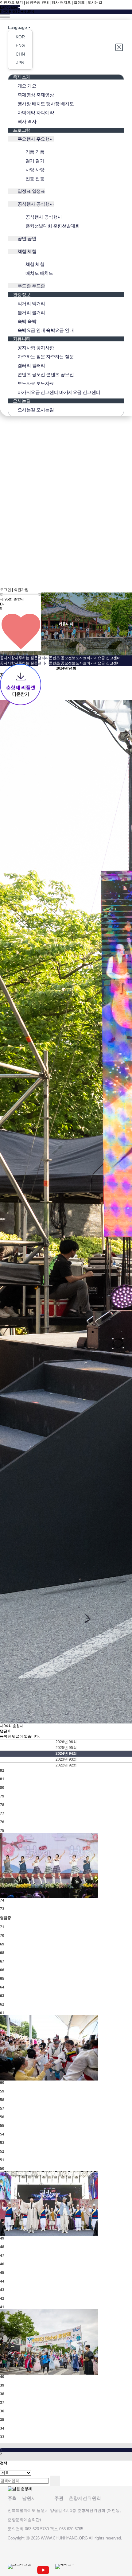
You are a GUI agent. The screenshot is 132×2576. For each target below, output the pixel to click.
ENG (13, 12)
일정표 (79, 2)
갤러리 (43, 658)
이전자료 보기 (12, 2)
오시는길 (95, 2)
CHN (22, 12)
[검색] (55, 2481)
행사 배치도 (61, 2)
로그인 (6, 590)
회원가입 (21, 590)
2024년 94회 (66, 1754)
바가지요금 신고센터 (104, 658)
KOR (4, 12)
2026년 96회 (66, 1742)
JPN (31, 12)
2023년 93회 (66, 1759)
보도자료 (79, 658)
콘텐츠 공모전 (60, 658)
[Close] (120, 47)
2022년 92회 (66, 1765)
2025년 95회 (66, 1748)
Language (17, 27)
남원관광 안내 (37, 2)
